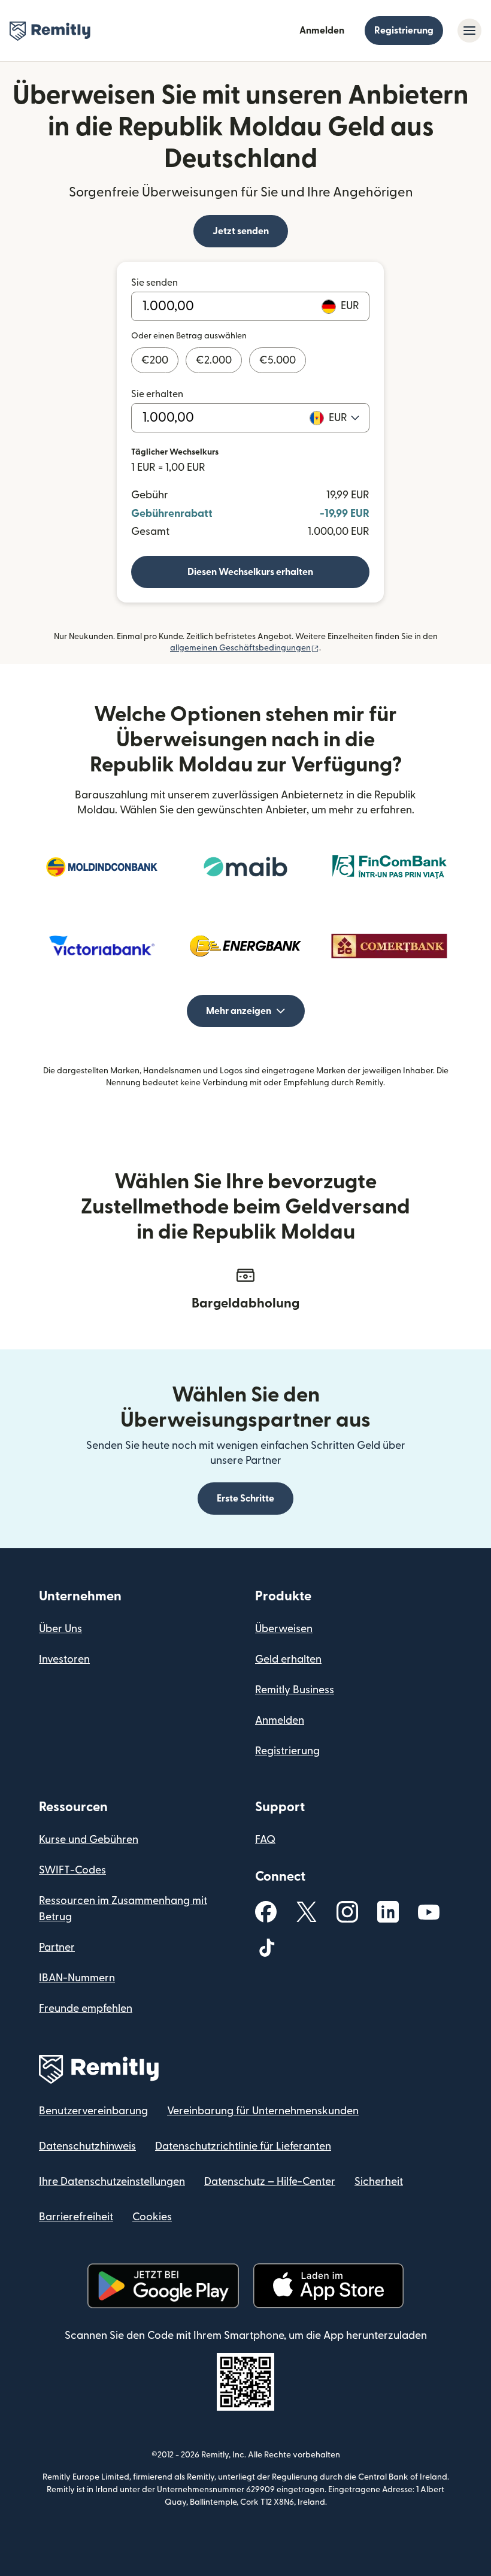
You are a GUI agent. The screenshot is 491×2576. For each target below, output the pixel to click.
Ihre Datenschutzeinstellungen (112, 2182)
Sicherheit (379, 2182)
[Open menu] (469, 31)
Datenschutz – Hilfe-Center (270, 2182)
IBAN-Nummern (77, 1978)
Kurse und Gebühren (89, 1840)
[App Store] (328, 2286)
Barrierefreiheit (76, 2217)
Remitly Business (295, 1690)
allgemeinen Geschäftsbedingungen (245, 648)
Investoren (64, 1659)
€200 (155, 360)
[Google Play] (163, 2286)
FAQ (265, 1840)
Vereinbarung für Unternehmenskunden (263, 2111)
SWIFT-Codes (72, 1870)
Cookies (152, 2217)
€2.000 (214, 360)
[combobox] (344, 418)
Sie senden (154, 283)
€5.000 (278, 360)
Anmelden (322, 31)
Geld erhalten (288, 1659)
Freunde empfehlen (86, 2009)
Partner (57, 1947)
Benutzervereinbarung (93, 2111)
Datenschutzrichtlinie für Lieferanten (243, 2146)
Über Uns (60, 1629)
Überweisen (284, 1629)
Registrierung (404, 31)
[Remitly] (50, 31)
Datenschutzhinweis (87, 2146)
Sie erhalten (157, 394)
